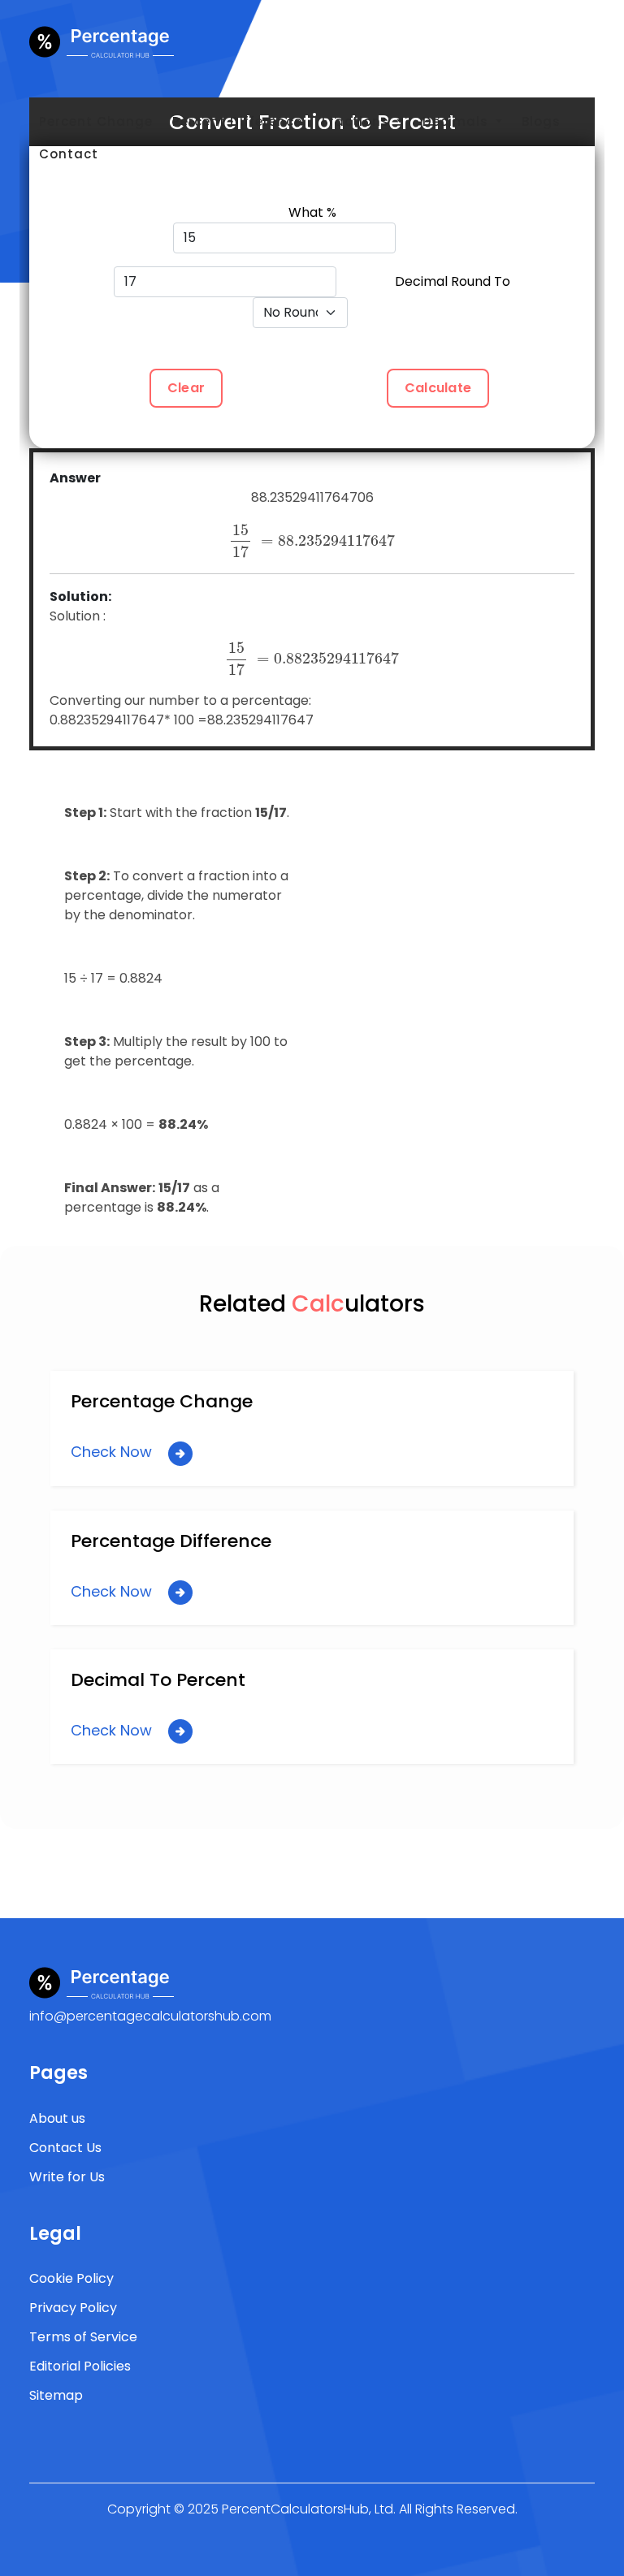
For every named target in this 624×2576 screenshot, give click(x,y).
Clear (186, 388)
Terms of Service (83, 2337)
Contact (69, 154)
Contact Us (65, 2148)
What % (312, 212)
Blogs (541, 121)
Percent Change (96, 121)
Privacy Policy (73, 2308)
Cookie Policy (71, 2278)
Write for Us (67, 2177)
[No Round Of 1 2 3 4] (312, 313)
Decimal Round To (453, 281)
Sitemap (56, 2395)
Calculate (438, 388)
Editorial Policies (80, 2366)
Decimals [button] (457, 121)
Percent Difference (237, 121)
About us (57, 2118)
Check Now (113, 1452)
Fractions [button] (357, 121)
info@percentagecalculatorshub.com (150, 2016)
